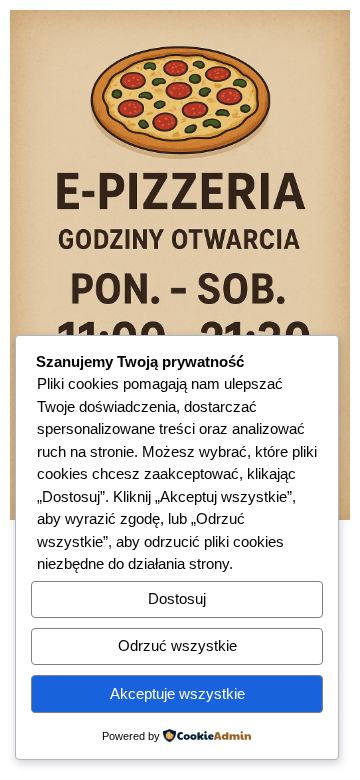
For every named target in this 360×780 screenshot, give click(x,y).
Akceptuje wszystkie (177, 693)
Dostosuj (177, 598)
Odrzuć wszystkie (177, 645)
